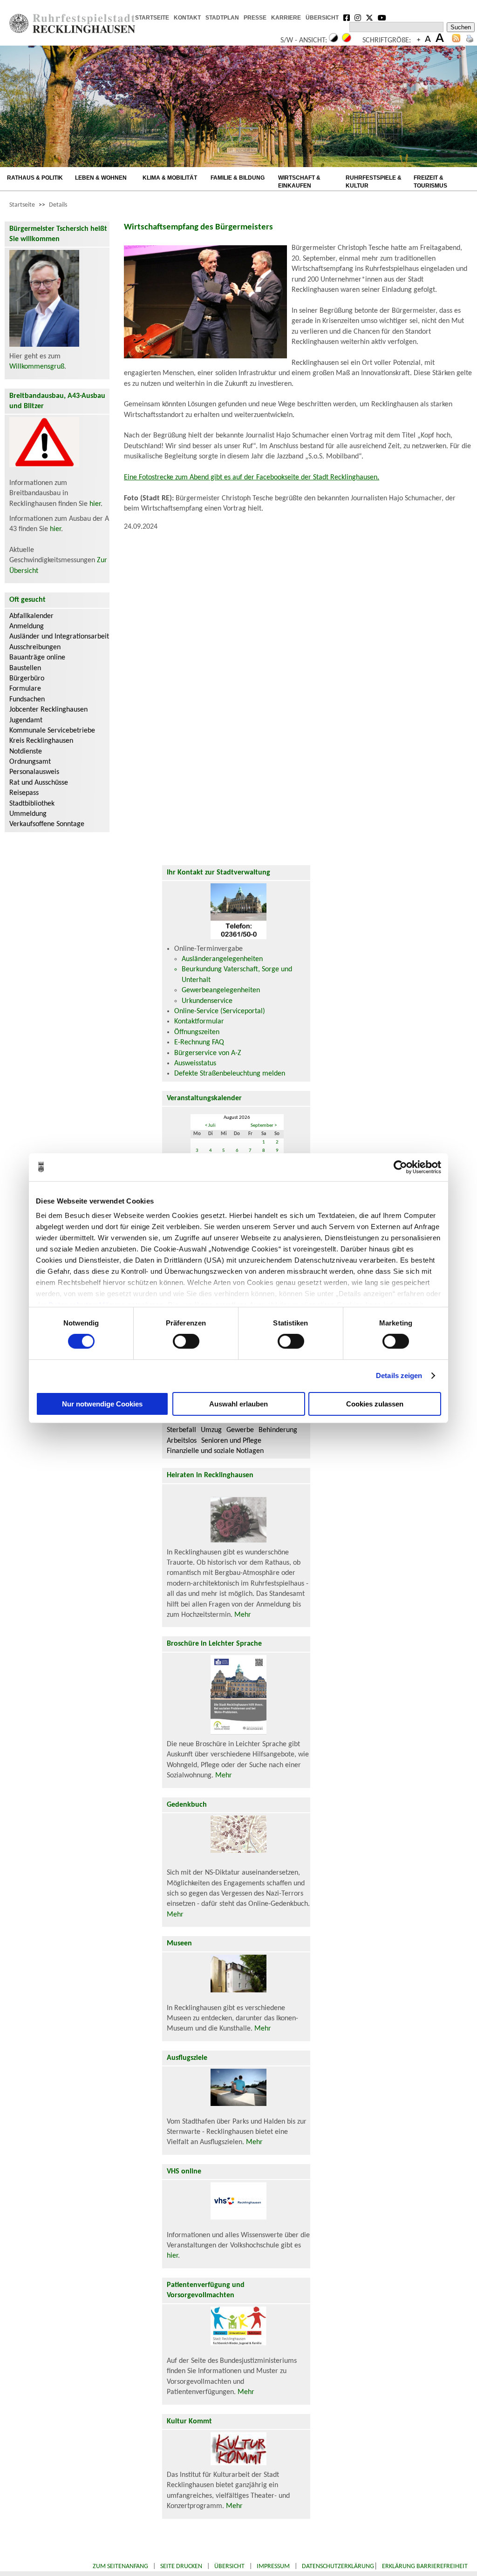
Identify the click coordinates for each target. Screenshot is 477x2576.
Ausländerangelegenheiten (222, 959)
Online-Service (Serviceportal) (220, 1011)
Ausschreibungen (35, 647)
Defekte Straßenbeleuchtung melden (230, 1074)
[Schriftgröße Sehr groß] (440, 40)
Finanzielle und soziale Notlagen (215, 1451)
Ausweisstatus (195, 1063)
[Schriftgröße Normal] (428, 40)
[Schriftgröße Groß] (419, 40)
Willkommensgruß (37, 367)
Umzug (211, 1430)
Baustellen (25, 668)
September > (264, 1126)
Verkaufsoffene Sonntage (47, 824)
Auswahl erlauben (238, 1404)
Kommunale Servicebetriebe (52, 731)
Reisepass (24, 793)
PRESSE (255, 18)
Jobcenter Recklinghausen (48, 710)
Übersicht (229, 2566)
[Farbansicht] (347, 40)
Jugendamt (26, 720)
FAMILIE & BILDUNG (238, 178)
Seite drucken (181, 2566)
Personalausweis (34, 772)
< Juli (210, 1126)
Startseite (22, 205)
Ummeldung (28, 814)
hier (95, 504)
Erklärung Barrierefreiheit (425, 2566)
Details (58, 205)
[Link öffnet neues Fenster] (347, 19)
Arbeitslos (182, 1441)
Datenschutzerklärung (338, 2566)
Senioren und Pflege (231, 1441)
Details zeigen (399, 1375)
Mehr (243, 1615)
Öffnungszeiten (197, 1032)
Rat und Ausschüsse (39, 783)
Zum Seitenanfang (120, 2566)
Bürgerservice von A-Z (208, 1053)
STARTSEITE (152, 18)
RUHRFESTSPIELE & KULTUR (374, 182)
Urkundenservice (207, 1001)
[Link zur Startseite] (72, 31)
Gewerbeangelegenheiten (221, 990)
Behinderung (278, 1430)
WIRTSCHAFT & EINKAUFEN (299, 182)
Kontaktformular (199, 1022)
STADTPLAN (222, 18)
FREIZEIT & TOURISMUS (430, 182)
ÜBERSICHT (322, 18)
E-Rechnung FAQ (199, 1043)
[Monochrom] (334, 40)
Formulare (25, 689)
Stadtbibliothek (32, 804)
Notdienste (26, 752)
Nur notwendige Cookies (102, 1404)
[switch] (186, 1341)
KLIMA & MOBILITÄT (170, 178)
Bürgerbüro (27, 679)
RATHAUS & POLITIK (35, 178)
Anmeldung (27, 626)
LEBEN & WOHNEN (101, 178)
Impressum (273, 2566)
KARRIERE (286, 18)
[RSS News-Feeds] (456, 40)
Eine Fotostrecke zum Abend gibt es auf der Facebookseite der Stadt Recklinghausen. (252, 478)
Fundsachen (27, 699)
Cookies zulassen (375, 1404)
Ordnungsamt (30, 762)
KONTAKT (187, 18)
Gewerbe (240, 1430)
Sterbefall (181, 1430)
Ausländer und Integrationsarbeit (59, 637)
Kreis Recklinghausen (41, 741)
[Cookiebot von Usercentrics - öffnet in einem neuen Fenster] (400, 1167)
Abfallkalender (31, 616)
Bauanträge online (37, 658)
